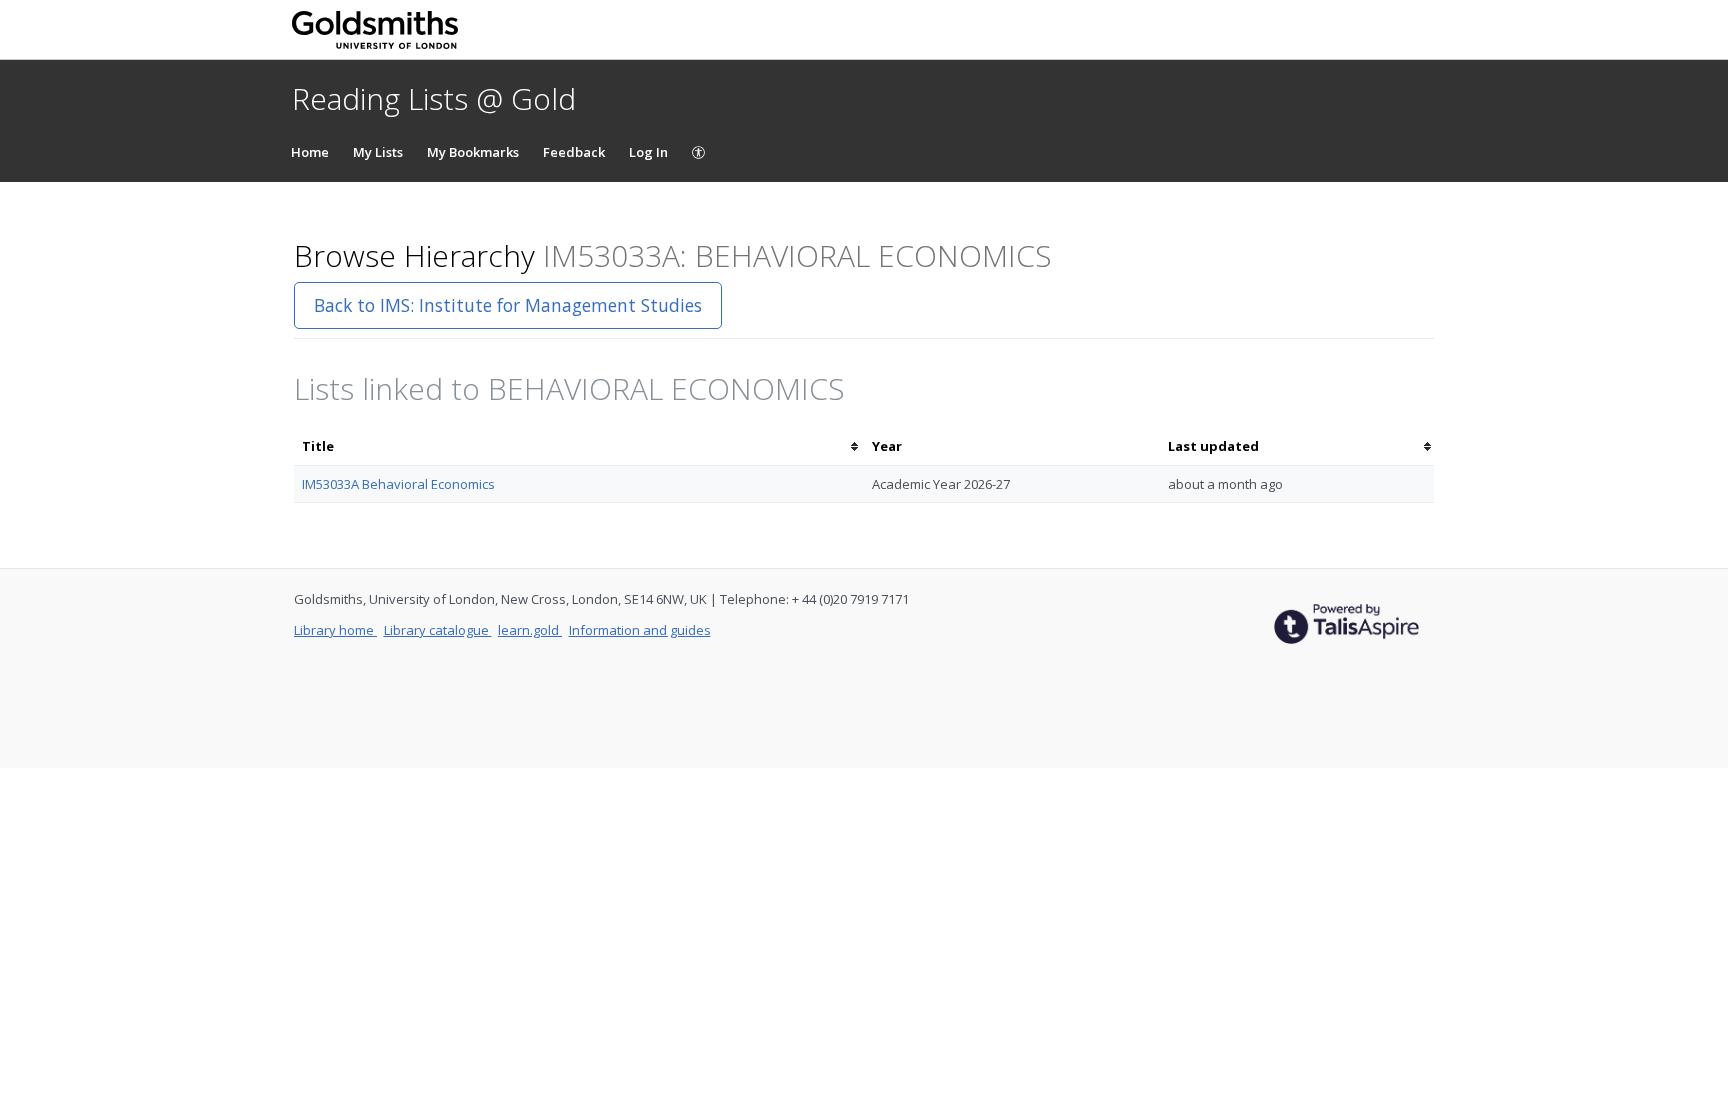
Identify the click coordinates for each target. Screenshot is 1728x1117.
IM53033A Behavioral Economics (398, 484)
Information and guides (640, 630)
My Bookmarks (473, 152)
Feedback (574, 152)
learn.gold (530, 630)
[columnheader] (579, 446)
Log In (648, 152)
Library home (335, 630)
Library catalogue (438, 630)
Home (310, 152)
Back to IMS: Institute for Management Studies (508, 305)
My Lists (378, 152)
